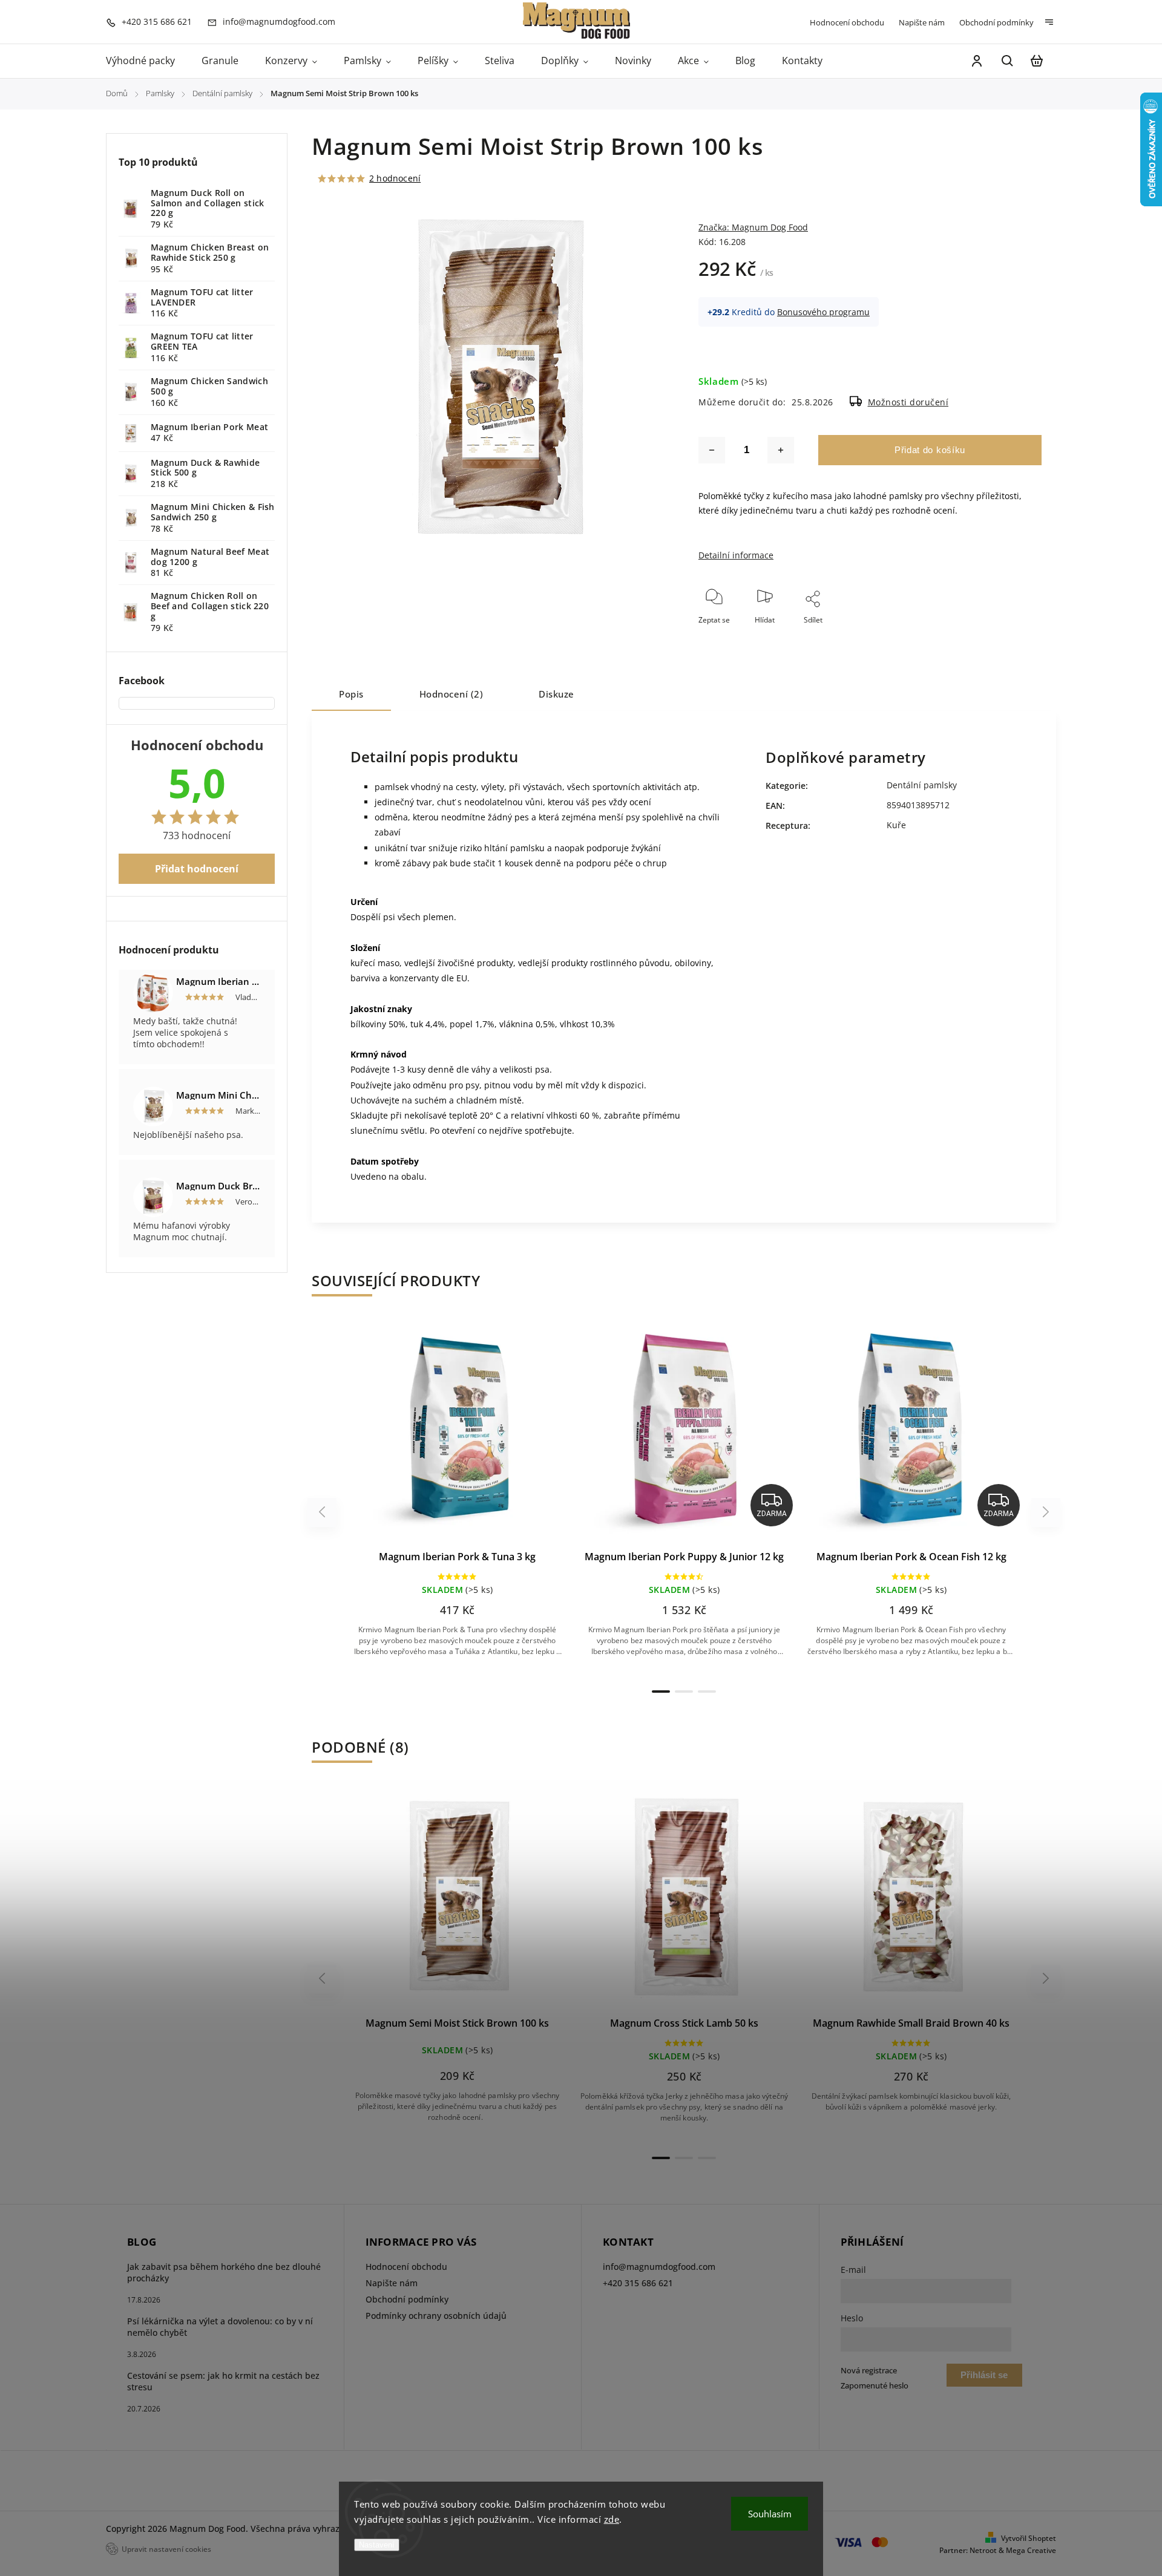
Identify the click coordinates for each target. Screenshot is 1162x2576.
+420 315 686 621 (638, 2283)
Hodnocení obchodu (847, 22)
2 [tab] (684, 1692)
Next (1046, 1512)
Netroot (983, 2550)
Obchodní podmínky (996, 22)
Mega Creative (1031, 2550)
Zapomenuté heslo (875, 2386)
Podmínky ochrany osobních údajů (436, 2316)
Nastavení (377, 2545)
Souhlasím (770, 2514)
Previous (324, 1512)
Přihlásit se (984, 2375)
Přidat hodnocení (197, 869)
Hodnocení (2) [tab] (451, 694)
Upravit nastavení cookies (166, 2549)
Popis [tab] (351, 694)
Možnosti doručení (908, 402)
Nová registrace (869, 2371)
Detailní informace (736, 555)
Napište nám (922, 22)
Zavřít (1004, 636)
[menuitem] (147, 61)
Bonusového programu (823, 312)
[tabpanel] (457, 1500)
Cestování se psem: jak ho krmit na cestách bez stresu (223, 2381)
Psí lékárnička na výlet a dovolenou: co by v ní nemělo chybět (220, 2327)
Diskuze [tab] (556, 694)
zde (612, 2519)
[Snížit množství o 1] (712, 450)
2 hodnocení (395, 178)
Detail (486, 1435)
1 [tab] (661, 1692)
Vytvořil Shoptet (1029, 2538)
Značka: (753, 227)
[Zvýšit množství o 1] (781, 450)
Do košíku (428, 1435)
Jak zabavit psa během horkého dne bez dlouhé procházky (224, 2272)
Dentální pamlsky (922, 785)
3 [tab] (707, 1692)
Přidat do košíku (930, 450)
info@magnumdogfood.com (659, 2267)
